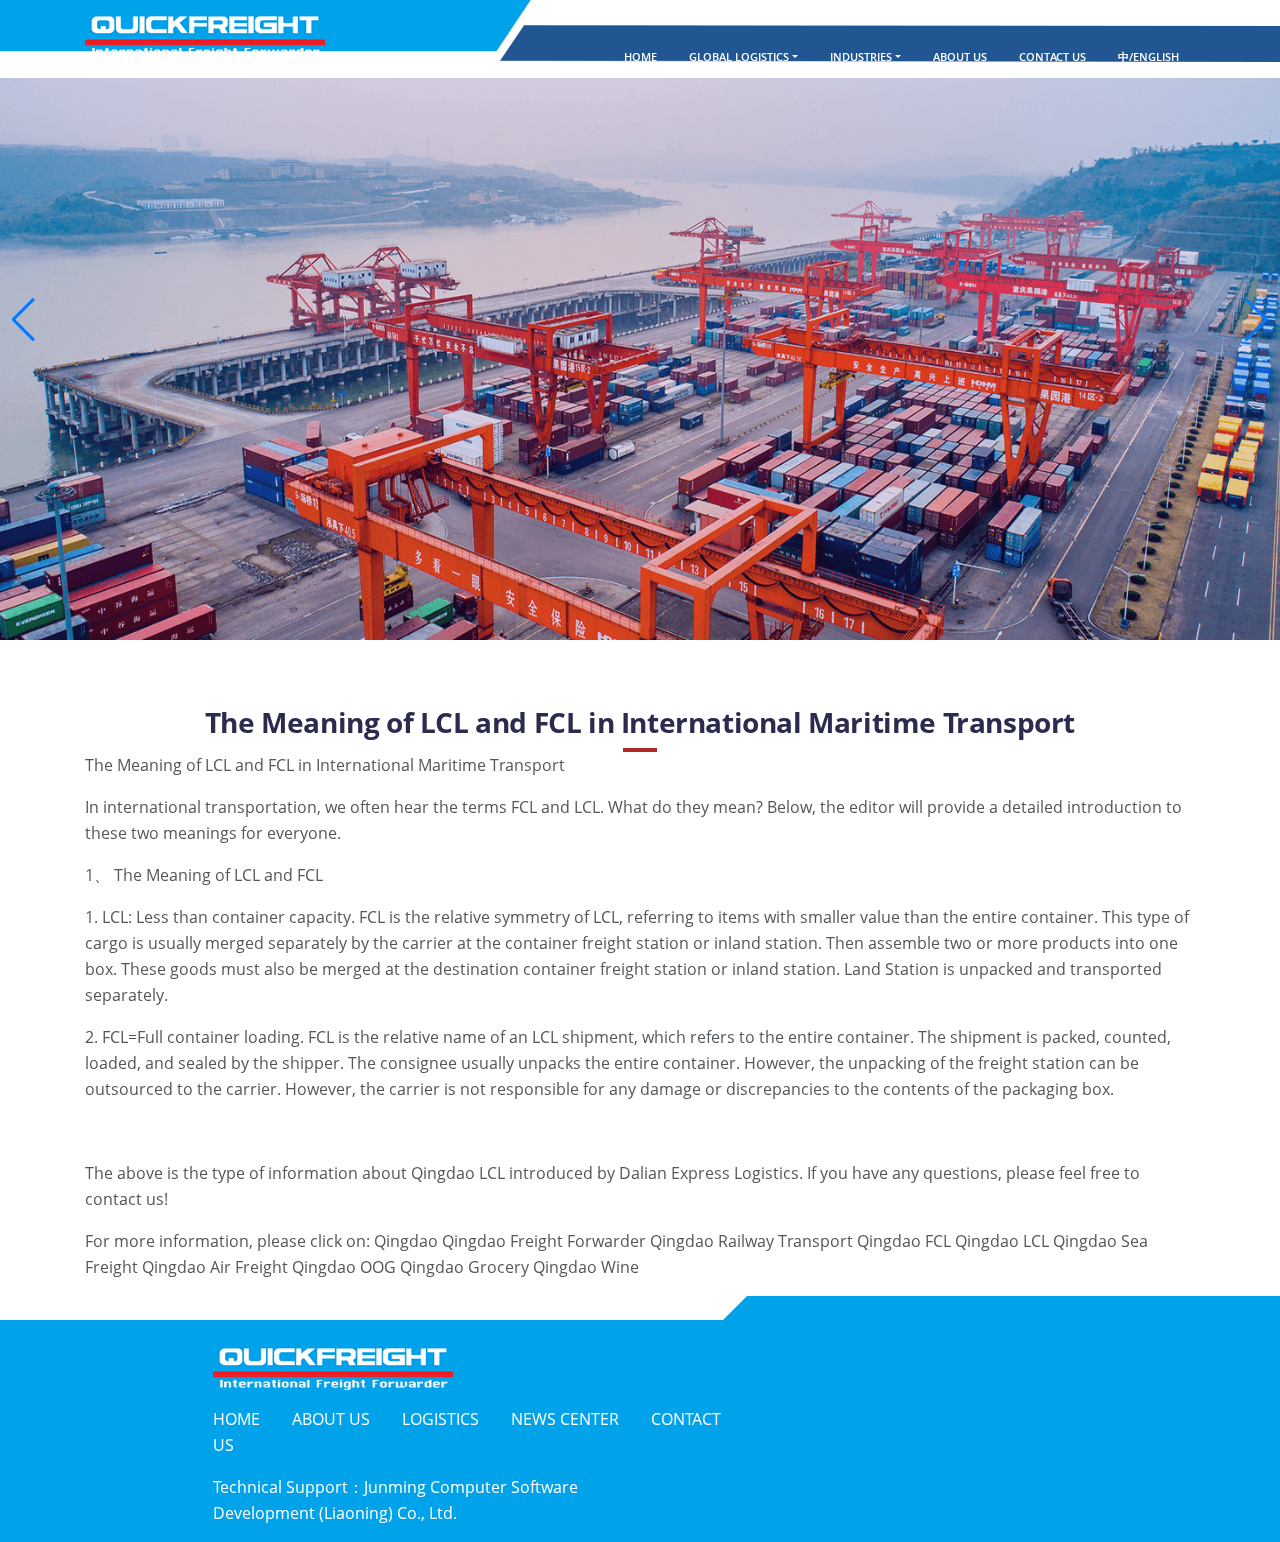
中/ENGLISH (1148, 56)
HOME (639, 56)
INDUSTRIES (861, 56)
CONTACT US (1052, 56)
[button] (23, 320)
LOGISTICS (440, 1419)
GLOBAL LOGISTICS (739, 56)
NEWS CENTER (565, 1419)
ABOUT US (960, 56)
